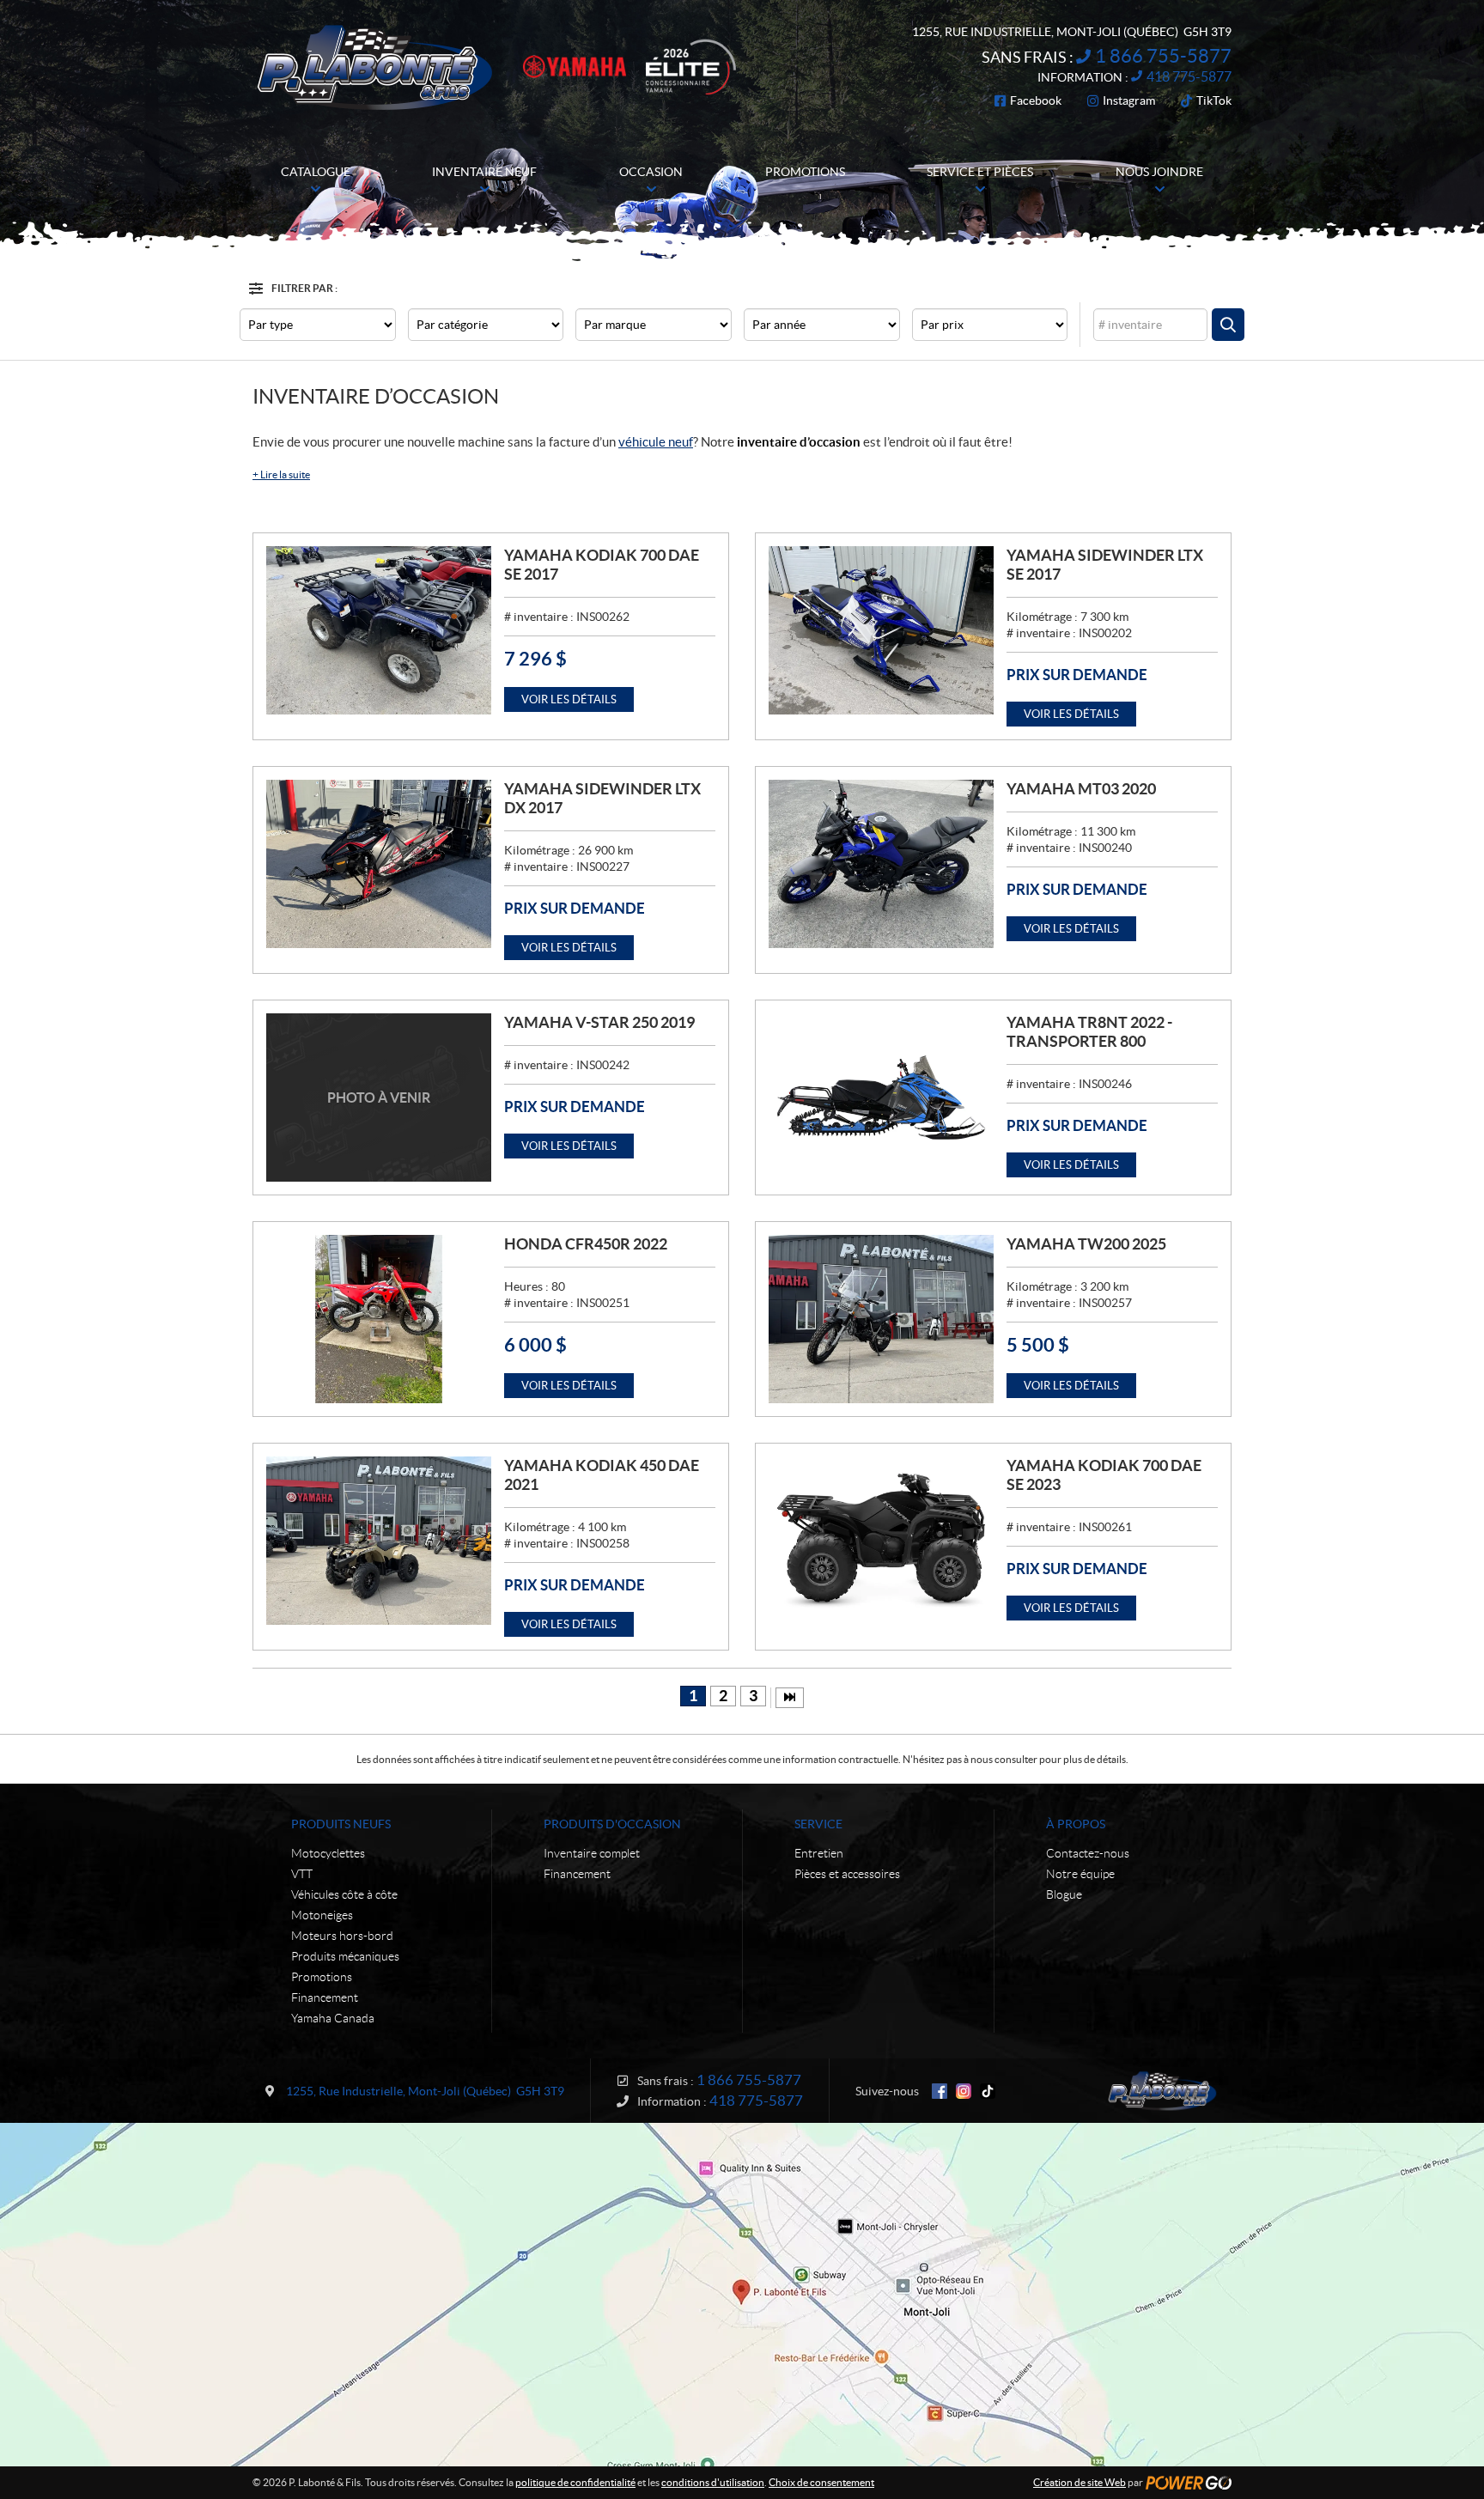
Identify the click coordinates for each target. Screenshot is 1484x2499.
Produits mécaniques (345, 1956)
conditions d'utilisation (713, 2482)
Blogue (1064, 1894)
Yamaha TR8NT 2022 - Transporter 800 (1089, 1032)
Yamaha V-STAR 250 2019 (599, 1022)
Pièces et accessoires (847, 1874)
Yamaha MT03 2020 (1081, 789)
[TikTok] (988, 2091)
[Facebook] (940, 2091)
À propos (1076, 1824)
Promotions (322, 1977)
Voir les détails (569, 699)
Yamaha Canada (333, 2018)
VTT (302, 1874)
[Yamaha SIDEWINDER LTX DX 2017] (379, 864)
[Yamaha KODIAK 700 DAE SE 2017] (379, 630)
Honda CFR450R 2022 (586, 1244)
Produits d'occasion (612, 1824)
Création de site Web (1080, 2482)
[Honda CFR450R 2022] (379, 1319)
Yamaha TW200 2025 (1086, 1244)
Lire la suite (281, 474)
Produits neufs (341, 1824)
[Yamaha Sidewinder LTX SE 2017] (881, 630)
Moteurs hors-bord (342, 1936)
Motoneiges (322, 1915)
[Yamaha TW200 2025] (881, 1319)
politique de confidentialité (575, 2482)
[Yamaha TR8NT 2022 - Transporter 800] (881, 1097)
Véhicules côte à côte (344, 1894)
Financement (325, 1997)
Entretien (819, 1853)
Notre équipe (1080, 1874)
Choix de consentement (821, 2482)
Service (818, 1824)
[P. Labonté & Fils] (375, 67)
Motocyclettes (328, 1853)
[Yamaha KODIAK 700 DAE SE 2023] (881, 1541)
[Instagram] (964, 2091)
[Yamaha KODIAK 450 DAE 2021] (379, 1541)
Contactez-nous (1088, 1853)
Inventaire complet (592, 1853)
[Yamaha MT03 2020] (881, 864)
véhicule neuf (656, 442)
